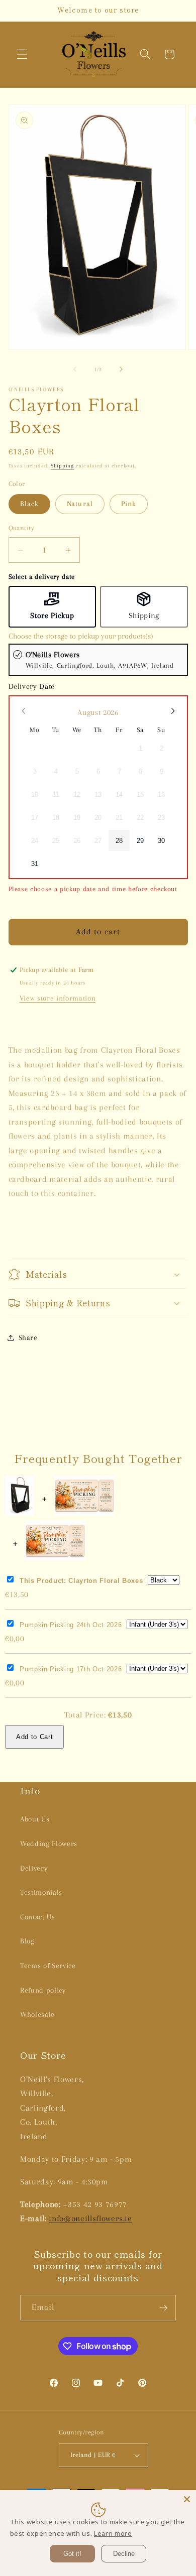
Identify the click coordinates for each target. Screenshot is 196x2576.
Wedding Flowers (49, 1844)
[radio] (98, 660)
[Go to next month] (172, 711)
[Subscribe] (163, 2308)
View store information (58, 998)
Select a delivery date (42, 577)
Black (30, 504)
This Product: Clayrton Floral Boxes (81, 1581)
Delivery (34, 1868)
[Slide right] (121, 370)
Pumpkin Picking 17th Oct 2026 (71, 1669)
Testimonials (41, 1892)
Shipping (62, 466)
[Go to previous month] (24, 711)
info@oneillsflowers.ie (90, 2219)
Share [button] (28, 1338)
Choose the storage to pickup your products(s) (81, 636)
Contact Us (38, 1917)
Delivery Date (32, 686)
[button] (22, 54)
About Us (35, 1819)
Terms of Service (48, 1966)
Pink (129, 504)
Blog (27, 1941)
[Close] (187, 2499)
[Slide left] (75, 370)
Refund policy (43, 1990)
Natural (80, 504)
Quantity (22, 528)
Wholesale (37, 2014)
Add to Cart (34, 1737)
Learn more (113, 2533)
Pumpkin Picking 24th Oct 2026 (71, 1625)
